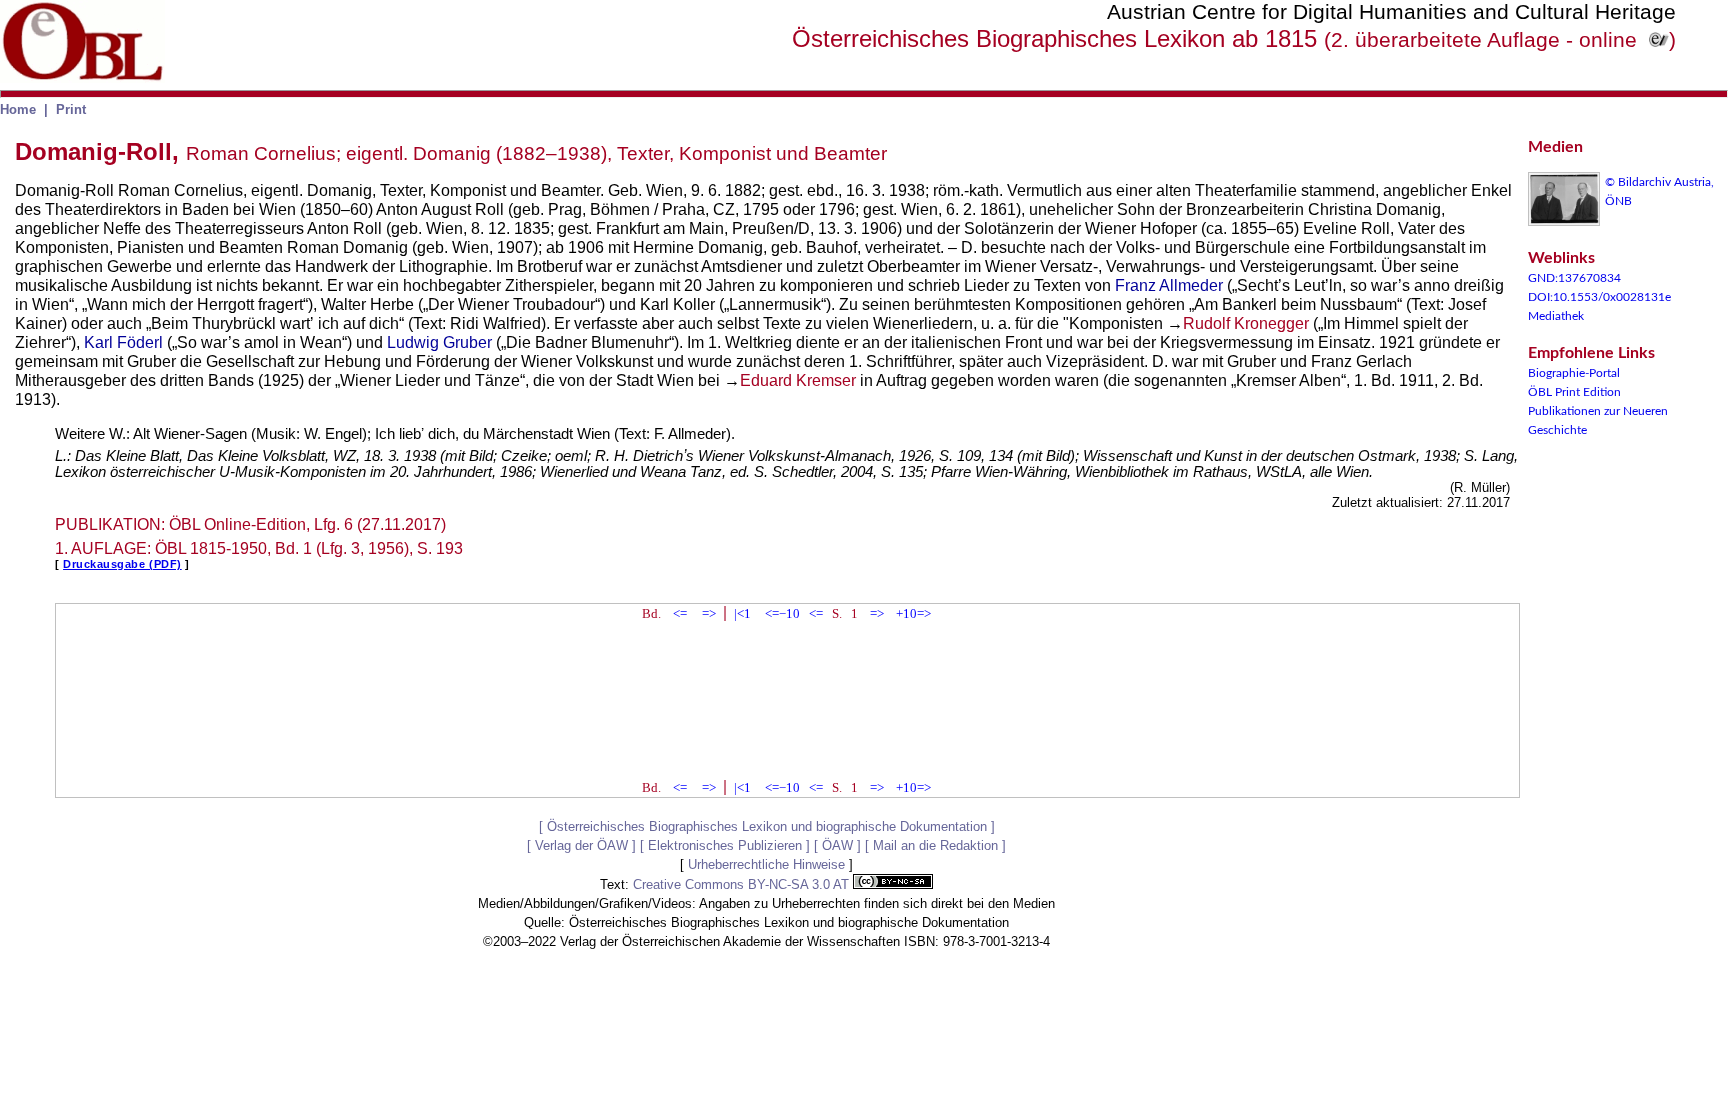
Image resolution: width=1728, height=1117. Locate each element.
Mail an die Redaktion (935, 845)
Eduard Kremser (798, 380)
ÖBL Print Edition (1574, 392)
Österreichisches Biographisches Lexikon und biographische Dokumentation (767, 826)
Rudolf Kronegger (1246, 323)
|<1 (742, 613)
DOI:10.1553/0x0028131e (1599, 297)
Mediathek (1556, 316)
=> (709, 613)
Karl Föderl (123, 342)
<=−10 (782, 613)
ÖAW (837, 845)
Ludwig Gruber (439, 342)
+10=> (913, 613)
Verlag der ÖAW (581, 845)
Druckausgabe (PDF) (122, 564)
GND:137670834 (1574, 278)
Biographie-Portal (1574, 373)
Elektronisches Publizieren (725, 845)
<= (680, 613)
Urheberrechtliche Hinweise (766, 864)
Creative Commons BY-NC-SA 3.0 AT (743, 884)
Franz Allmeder (1169, 285)
